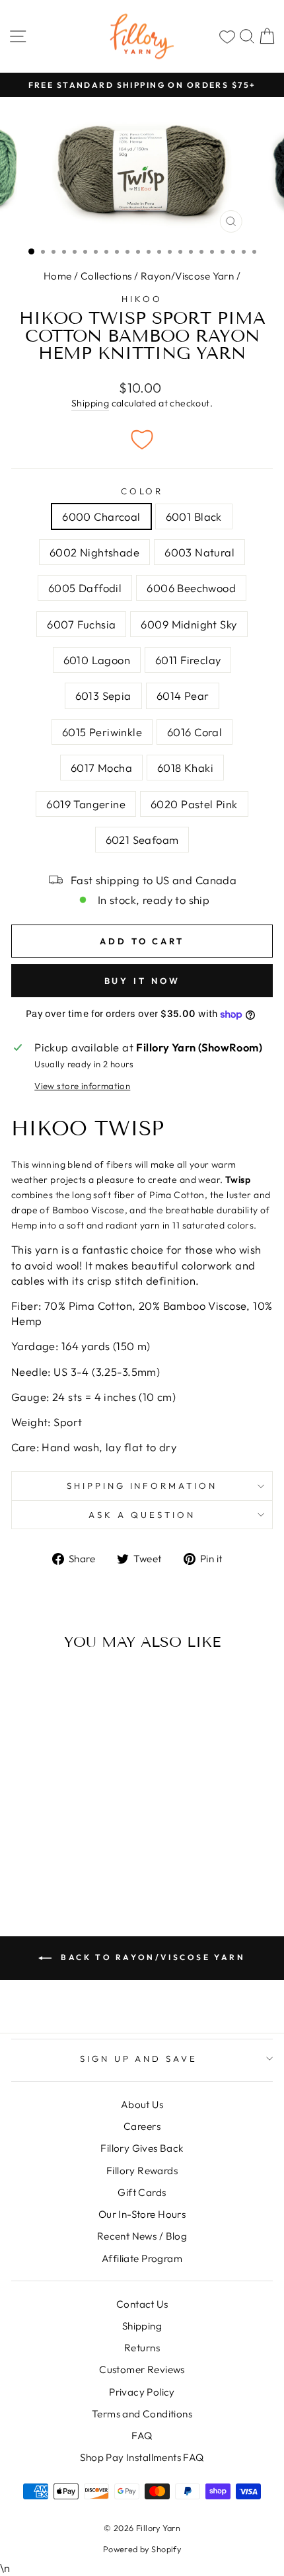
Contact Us (142, 2304)
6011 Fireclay (188, 660)
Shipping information (142, 1486)
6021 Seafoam (142, 840)
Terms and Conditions (142, 2414)
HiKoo (142, 299)
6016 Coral (195, 732)
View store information (82, 1086)
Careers (142, 2126)
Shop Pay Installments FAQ (142, 2457)
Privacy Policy (142, 2392)
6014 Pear (183, 696)
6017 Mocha (101, 768)
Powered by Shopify (142, 2549)
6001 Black (194, 516)
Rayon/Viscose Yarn (187, 276)
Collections (106, 276)
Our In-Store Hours (142, 2214)
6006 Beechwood (191, 588)
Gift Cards (142, 2192)
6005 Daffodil (85, 588)
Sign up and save (139, 2059)
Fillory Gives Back (142, 2148)
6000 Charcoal (101, 516)
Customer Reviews (142, 2369)
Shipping (90, 403)
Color (142, 491)
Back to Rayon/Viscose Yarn (151, 1957)
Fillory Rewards (142, 2171)
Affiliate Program (142, 2258)
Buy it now (142, 981)
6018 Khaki (185, 768)
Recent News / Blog (142, 2236)
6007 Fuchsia (81, 624)
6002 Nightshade (94, 552)
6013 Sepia (103, 696)
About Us (142, 2104)
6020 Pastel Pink (194, 804)
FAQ (142, 2436)
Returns (142, 2348)
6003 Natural (199, 552)
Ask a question (142, 1515)
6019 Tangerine (86, 804)
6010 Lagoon (97, 660)
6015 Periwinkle (102, 732)
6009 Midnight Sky (189, 624)
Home (58, 276)
